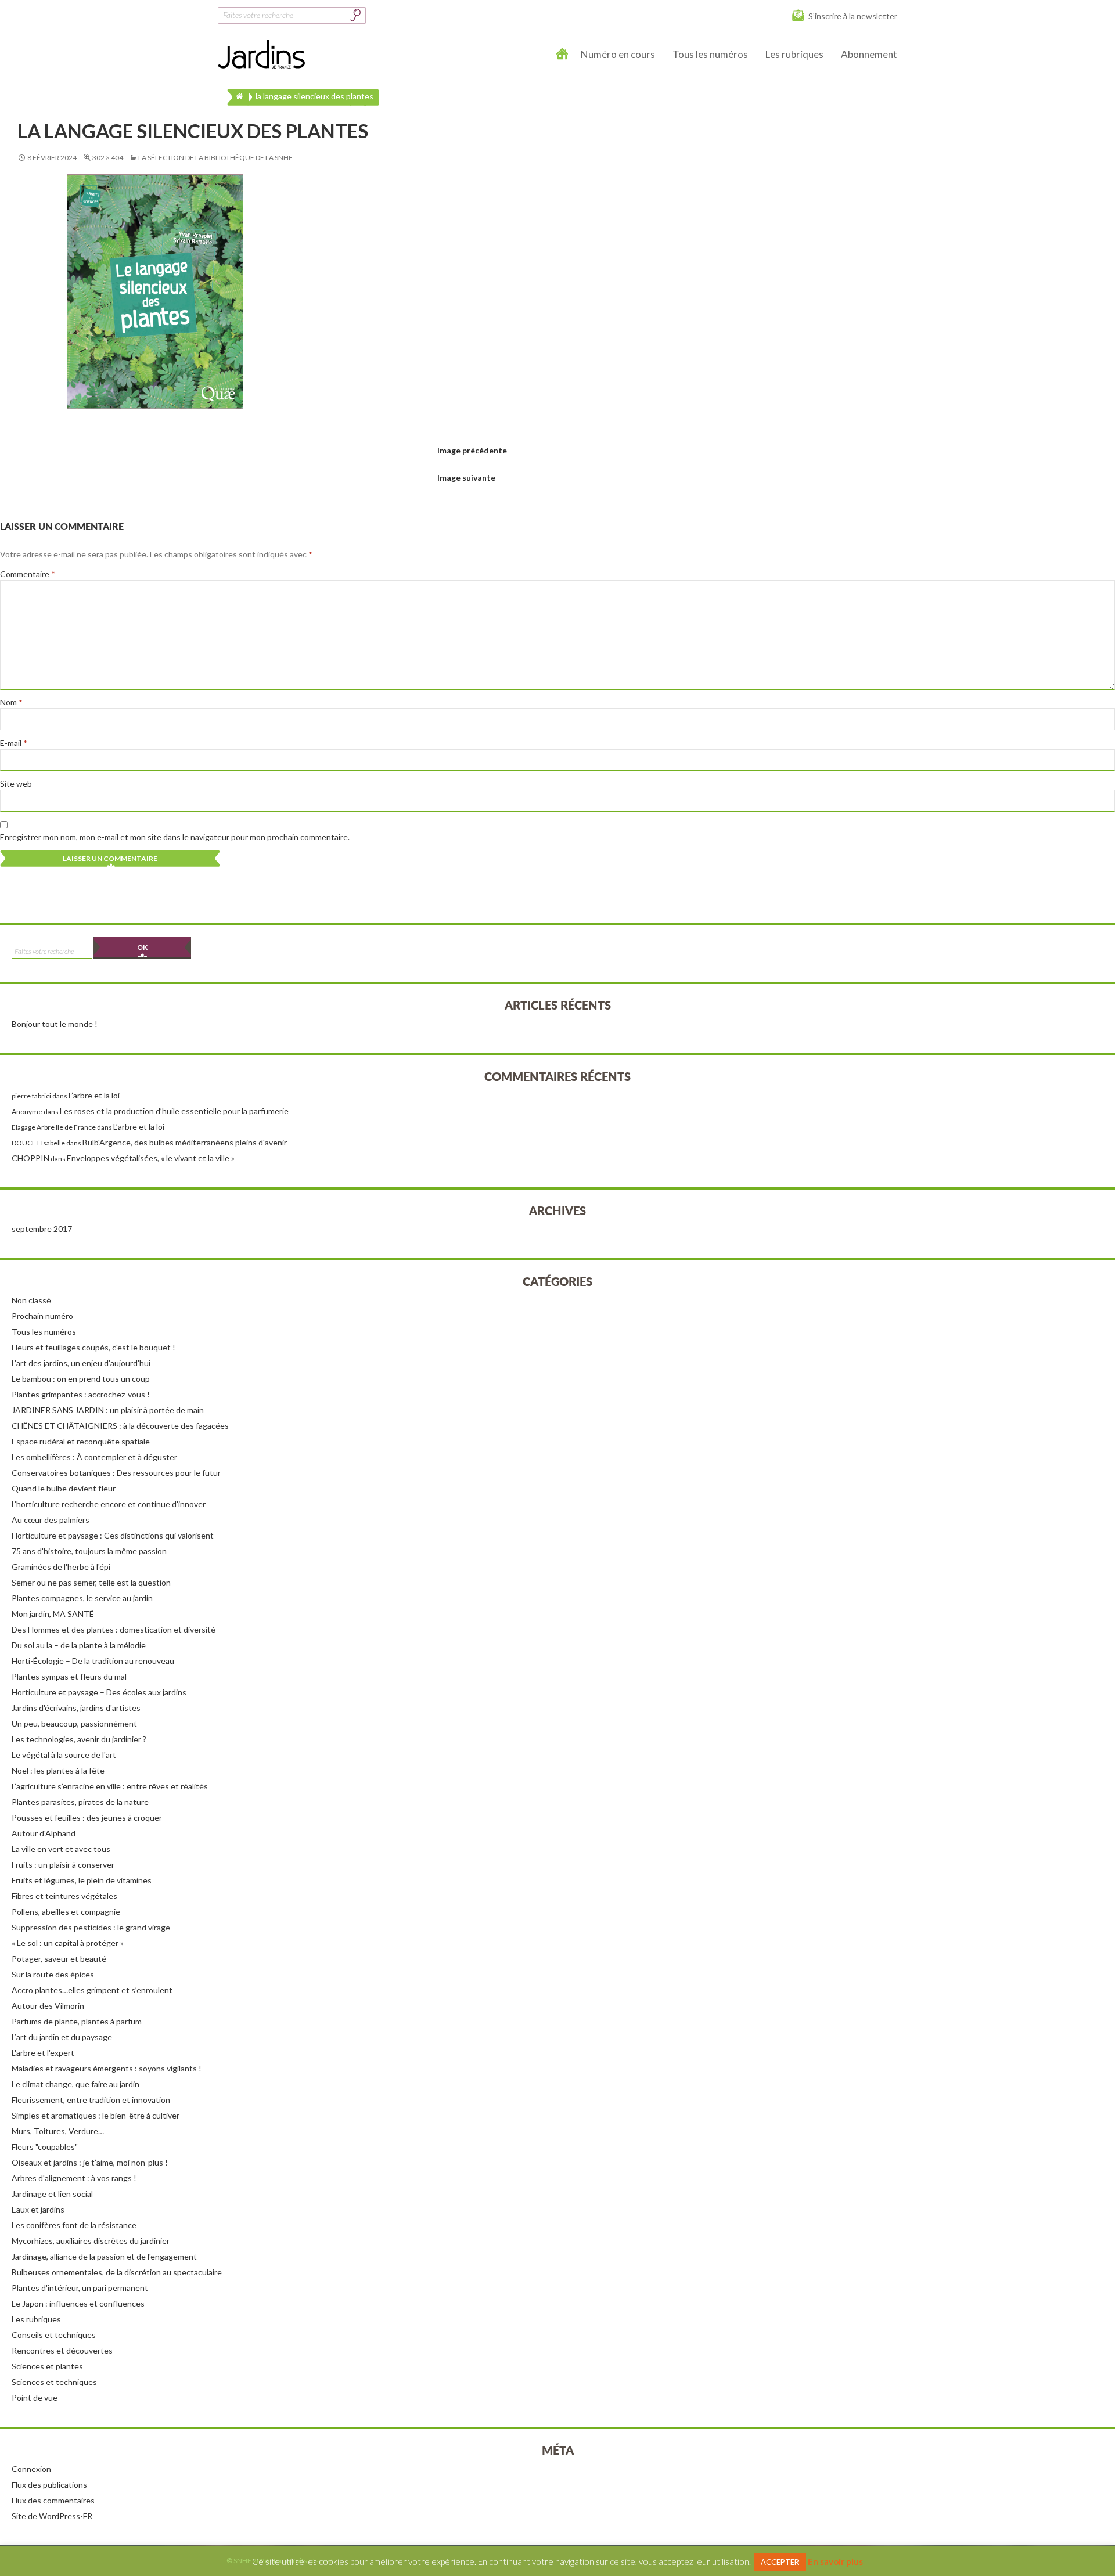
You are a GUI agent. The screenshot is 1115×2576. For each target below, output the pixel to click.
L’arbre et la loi (94, 1095)
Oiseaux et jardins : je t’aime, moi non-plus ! (90, 2162)
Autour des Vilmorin (48, 2006)
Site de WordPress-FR (52, 2516)
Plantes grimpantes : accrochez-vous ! (81, 1394)
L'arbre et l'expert (43, 2053)
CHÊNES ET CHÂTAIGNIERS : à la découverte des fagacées (120, 1426)
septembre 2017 (42, 1229)
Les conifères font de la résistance (74, 2225)
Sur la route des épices (53, 1974)
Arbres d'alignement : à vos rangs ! (74, 2178)
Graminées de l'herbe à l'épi (61, 1567)
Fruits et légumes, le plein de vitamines (82, 1880)
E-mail (14, 743)
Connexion (31, 2469)
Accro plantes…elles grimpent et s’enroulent (92, 1990)
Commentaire (28, 574)
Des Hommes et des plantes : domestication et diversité (114, 1629)
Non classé (31, 1300)
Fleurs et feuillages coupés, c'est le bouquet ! (93, 1347)
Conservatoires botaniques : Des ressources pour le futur (116, 1473)
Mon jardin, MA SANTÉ (53, 1614)
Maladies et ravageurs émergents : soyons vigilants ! (107, 2068)
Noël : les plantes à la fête (58, 1770)
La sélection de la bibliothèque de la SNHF (215, 158)
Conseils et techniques (54, 2335)
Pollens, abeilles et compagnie (66, 1912)
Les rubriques (794, 54)
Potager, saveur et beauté (59, 1959)
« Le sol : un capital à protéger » (68, 1943)
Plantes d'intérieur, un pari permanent (80, 2288)
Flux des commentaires (53, 2500)
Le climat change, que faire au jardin (75, 2084)
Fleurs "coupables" (45, 2147)
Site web (16, 783)
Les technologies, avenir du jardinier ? (79, 1739)
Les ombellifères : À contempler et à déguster (94, 1457)
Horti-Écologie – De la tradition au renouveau (93, 1661)
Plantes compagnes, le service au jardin (82, 1598)
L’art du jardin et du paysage (62, 2037)
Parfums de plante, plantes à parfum (77, 2021)
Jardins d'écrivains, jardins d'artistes (76, 1708)
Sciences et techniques (54, 2382)
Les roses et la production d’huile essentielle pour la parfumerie (174, 1111)
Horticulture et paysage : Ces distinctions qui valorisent (113, 1535)
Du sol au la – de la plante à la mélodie (79, 1645)
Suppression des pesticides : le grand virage (91, 1927)
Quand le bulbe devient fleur (64, 1488)
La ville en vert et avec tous (61, 1849)
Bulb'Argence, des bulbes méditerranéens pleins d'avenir (185, 1142)
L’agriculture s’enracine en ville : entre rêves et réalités (110, 1786)
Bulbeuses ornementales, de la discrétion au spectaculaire (117, 2272)
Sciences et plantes (47, 2366)
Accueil (563, 55)
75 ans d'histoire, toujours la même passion (89, 1551)
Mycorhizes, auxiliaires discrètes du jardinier (91, 2241)
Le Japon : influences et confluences (78, 2303)
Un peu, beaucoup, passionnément (74, 1723)
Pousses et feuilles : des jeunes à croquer (87, 1817)
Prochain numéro (42, 1316)
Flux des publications (49, 2485)
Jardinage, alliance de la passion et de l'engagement (104, 2256)
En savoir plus (835, 2561)
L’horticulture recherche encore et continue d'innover (109, 1504)
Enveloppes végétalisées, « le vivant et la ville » (151, 1158)
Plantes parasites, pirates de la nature (80, 1802)
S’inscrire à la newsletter (853, 16)
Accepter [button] (780, 2562)
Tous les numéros (710, 54)
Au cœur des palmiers (51, 1520)
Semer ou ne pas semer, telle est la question (91, 1582)
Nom (11, 702)
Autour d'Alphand (44, 1833)
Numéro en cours (618, 54)
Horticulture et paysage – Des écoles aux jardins (99, 1692)
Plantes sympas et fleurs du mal (69, 1676)
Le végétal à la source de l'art (64, 1755)
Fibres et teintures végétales (64, 1896)
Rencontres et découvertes (62, 2350)
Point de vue (35, 2397)
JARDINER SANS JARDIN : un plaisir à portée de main (108, 1410)
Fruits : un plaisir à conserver (63, 1865)
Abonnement (869, 54)
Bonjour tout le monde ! (55, 1024)
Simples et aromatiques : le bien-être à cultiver (96, 2115)
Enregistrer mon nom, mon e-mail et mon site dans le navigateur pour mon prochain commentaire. (175, 837)
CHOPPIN (30, 1158)
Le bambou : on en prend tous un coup (81, 1379)
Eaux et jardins (38, 2209)
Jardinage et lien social (52, 2194)
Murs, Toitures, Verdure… (58, 2131)
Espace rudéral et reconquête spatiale (81, 1441)
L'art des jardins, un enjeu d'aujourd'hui (81, 1363)
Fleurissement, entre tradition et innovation (91, 2100)
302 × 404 (108, 158)
